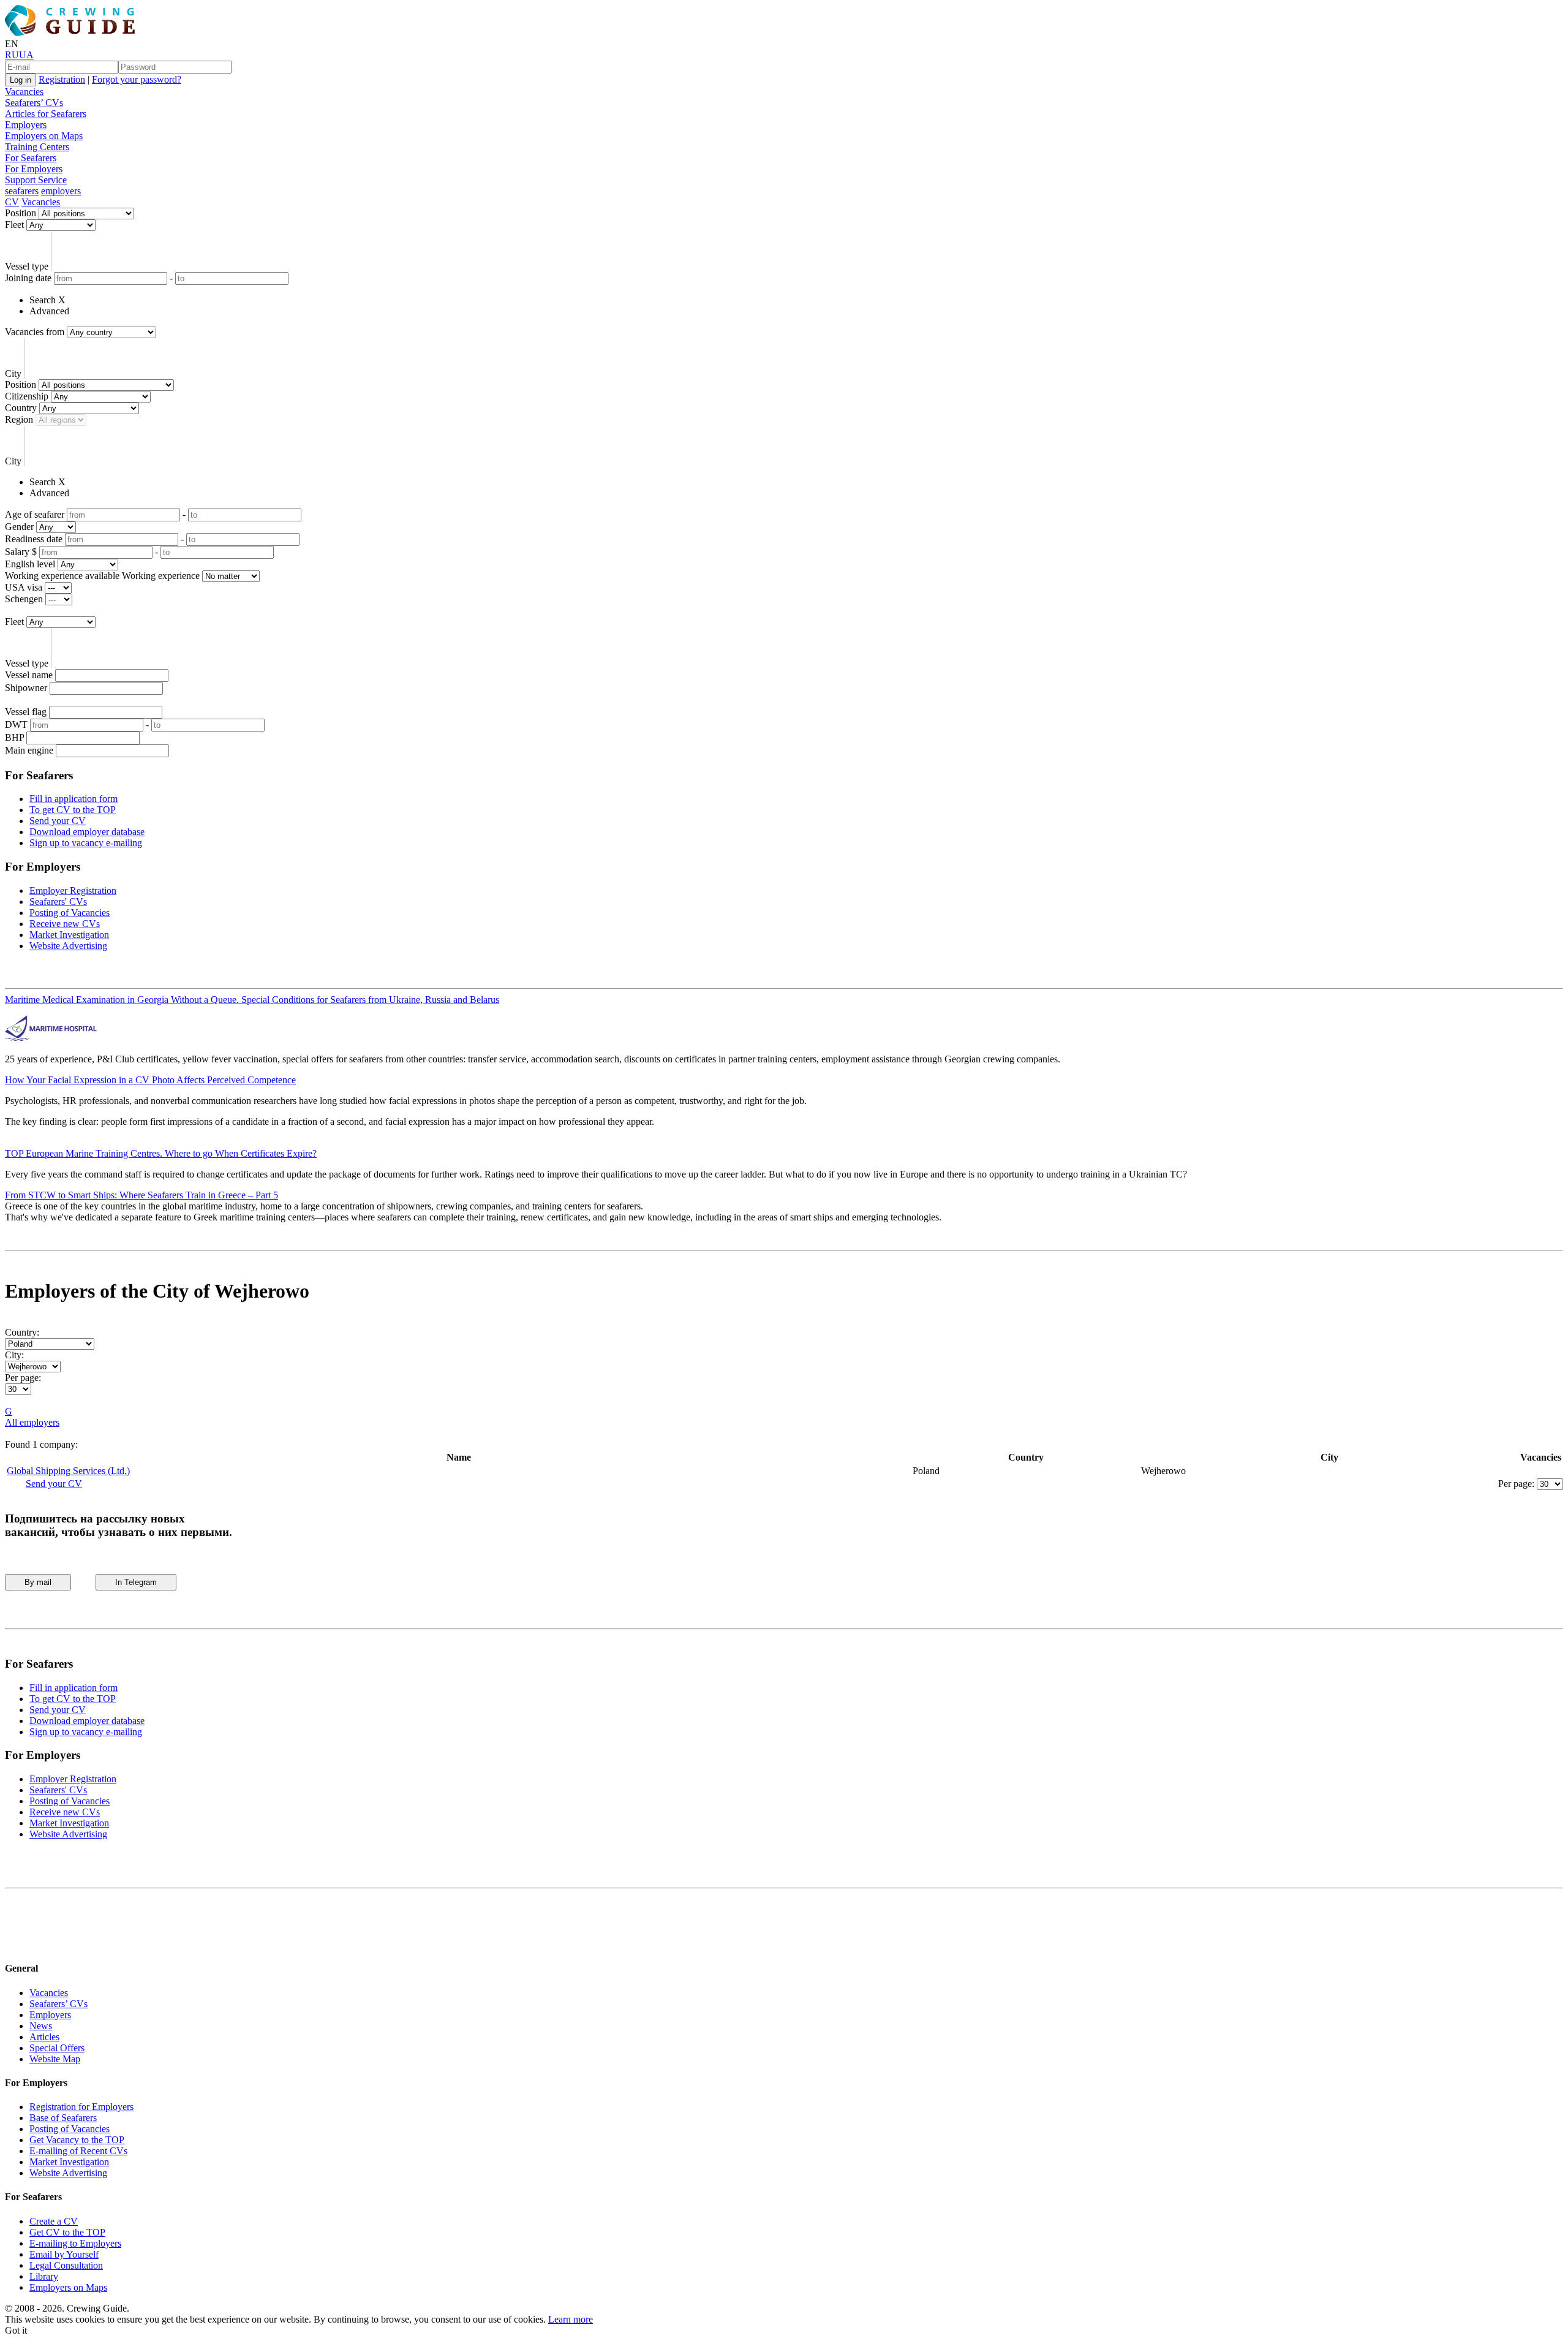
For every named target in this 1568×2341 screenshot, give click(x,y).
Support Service (36, 180)
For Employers (34, 169)
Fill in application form (73, 799)
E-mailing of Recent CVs (78, 2151)
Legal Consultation (66, 2265)
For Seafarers (31, 158)
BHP (14, 737)
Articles (44, 2037)
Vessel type (27, 266)
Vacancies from (35, 332)
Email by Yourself (64, 2254)
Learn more (571, 2319)
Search (43, 300)
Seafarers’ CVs (34, 103)
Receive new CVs (65, 924)
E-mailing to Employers (75, 2243)
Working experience (161, 576)
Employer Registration (73, 891)
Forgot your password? (137, 79)
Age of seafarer (35, 514)
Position (21, 213)
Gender (19, 527)
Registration (62, 79)
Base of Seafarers (63, 2118)
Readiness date (34, 539)
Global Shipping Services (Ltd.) (68, 1471)
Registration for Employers (81, 2107)
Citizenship (27, 396)
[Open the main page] (72, 33)
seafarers (22, 191)
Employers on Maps (44, 136)
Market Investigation (69, 935)
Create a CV (54, 2221)
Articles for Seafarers (46, 114)
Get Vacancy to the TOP (77, 2140)
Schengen (24, 599)
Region (19, 419)
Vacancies (24, 92)
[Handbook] (15, 1944)
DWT (16, 724)
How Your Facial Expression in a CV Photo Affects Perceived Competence (150, 1080)
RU (12, 55)
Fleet (14, 225)
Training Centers (37, 147)
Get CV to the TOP (67, 2232)
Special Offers (57, 2048)
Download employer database (87, 832)
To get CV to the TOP (73, 810)
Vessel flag (26, 712)
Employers (26, 125)
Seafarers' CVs (58, 902)
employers (61, 191)
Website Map (55, 2059)
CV (12, 202)
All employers (32, 1422)
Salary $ (21, 552)
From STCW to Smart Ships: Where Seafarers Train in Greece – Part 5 (141, 1195)
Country (21, 408)
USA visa (24, 587)
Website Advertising (68, 946)
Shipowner (26, 688)
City (13, 373)
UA (26, 55)
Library (44, 2276)
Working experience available (62, 576)
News (41, 2026)
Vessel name (29, 675)
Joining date (28, 278)
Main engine (29, 750)
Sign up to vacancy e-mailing (86, 843)
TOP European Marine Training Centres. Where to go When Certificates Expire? (161, 1153)
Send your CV (58, 821)
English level (30, 564)
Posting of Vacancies (70, 913)
